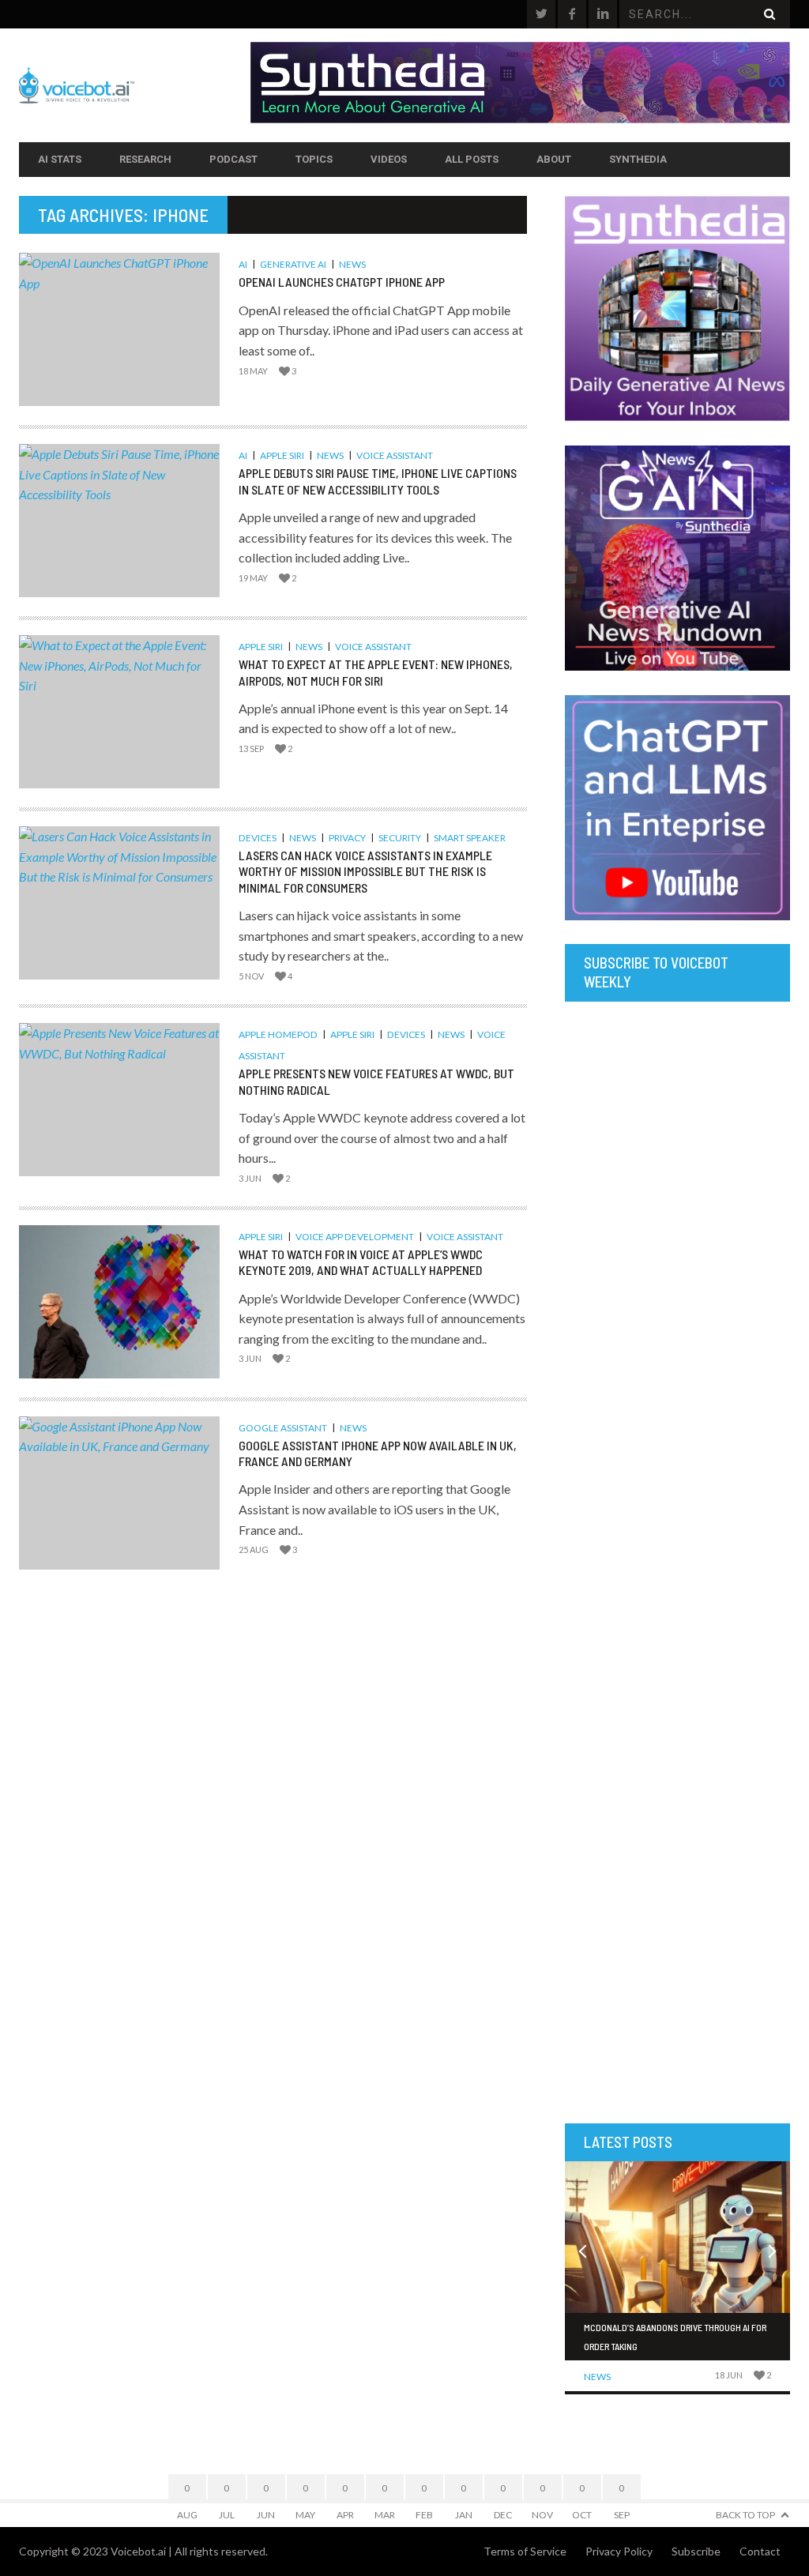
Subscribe (696, 2551)
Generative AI (293, 264)
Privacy (347, 838)
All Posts (472, 159)
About (554, 159)
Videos (389, 159)
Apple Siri (282, 455)
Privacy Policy (619, 2551)
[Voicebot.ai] (135, 85)
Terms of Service (525, 2551)
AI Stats (60, 159)
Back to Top (745, 2515)
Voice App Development (355, 1237)
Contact (760, 2551)
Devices (258, 838)
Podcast (233, 159)
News (352, 264)
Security (400, 838)
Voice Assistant (395, 455)
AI (243, 264)
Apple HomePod (278, 1034)
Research (145, 159)
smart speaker (470, 838)
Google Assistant (283, 1428)
